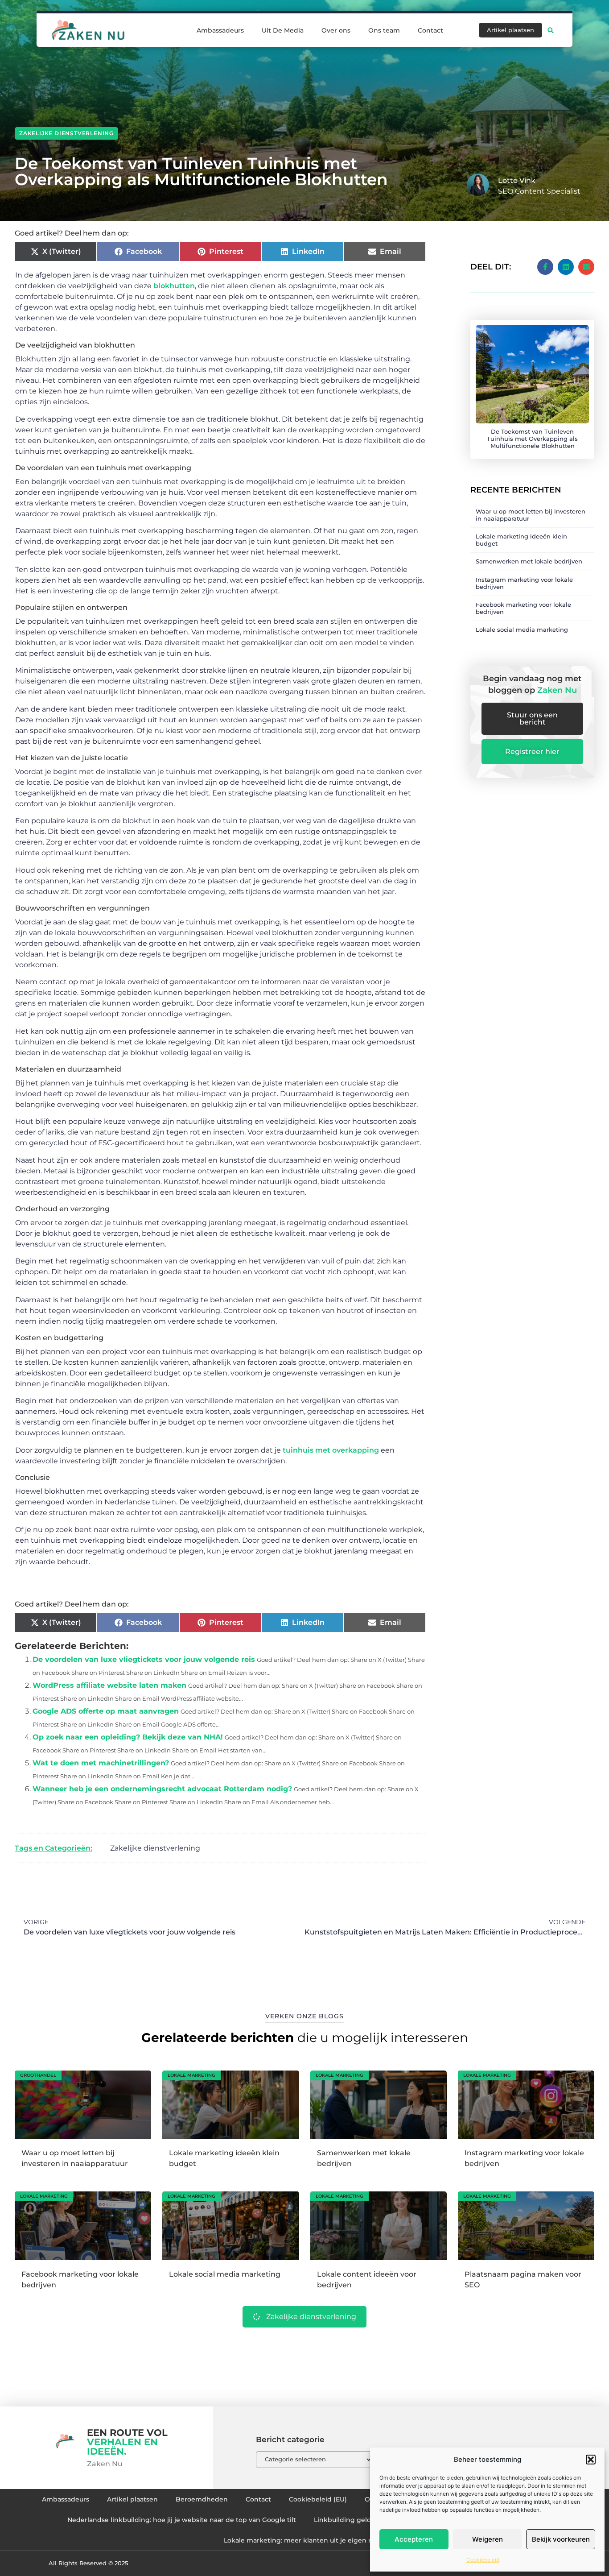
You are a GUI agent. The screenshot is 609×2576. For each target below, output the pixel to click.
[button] (591, 2460)
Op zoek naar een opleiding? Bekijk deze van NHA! (128, 1737)
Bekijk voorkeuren (561, 2539)
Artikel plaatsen (132, 2499)
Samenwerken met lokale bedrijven (529, 561)
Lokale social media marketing (522, 630)
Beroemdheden (202, 2499)
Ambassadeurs (220, 30)
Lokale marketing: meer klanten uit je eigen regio (304, 2540)
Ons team (384, 30)
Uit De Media (283, 30)
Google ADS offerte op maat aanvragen (106, 1711)
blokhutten (173, 286)
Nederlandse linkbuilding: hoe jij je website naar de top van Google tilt (182, 2520)
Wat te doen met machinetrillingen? (101, 1763)
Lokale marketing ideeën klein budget (521, 540)
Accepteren (414, 2539)
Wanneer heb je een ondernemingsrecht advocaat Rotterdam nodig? (162, 1789)
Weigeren (488, 2539)
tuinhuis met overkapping (330, 1450)
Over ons (336, 30)
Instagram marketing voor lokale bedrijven (524, 583)
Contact (430, 30)
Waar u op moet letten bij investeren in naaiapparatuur (531, 515)
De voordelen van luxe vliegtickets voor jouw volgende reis (144, 1659)
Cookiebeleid (483, 2560)
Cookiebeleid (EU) (318, 2499)
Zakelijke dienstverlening (66, 133)
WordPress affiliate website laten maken (109, 1685)
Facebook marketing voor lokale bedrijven (523, 608)
